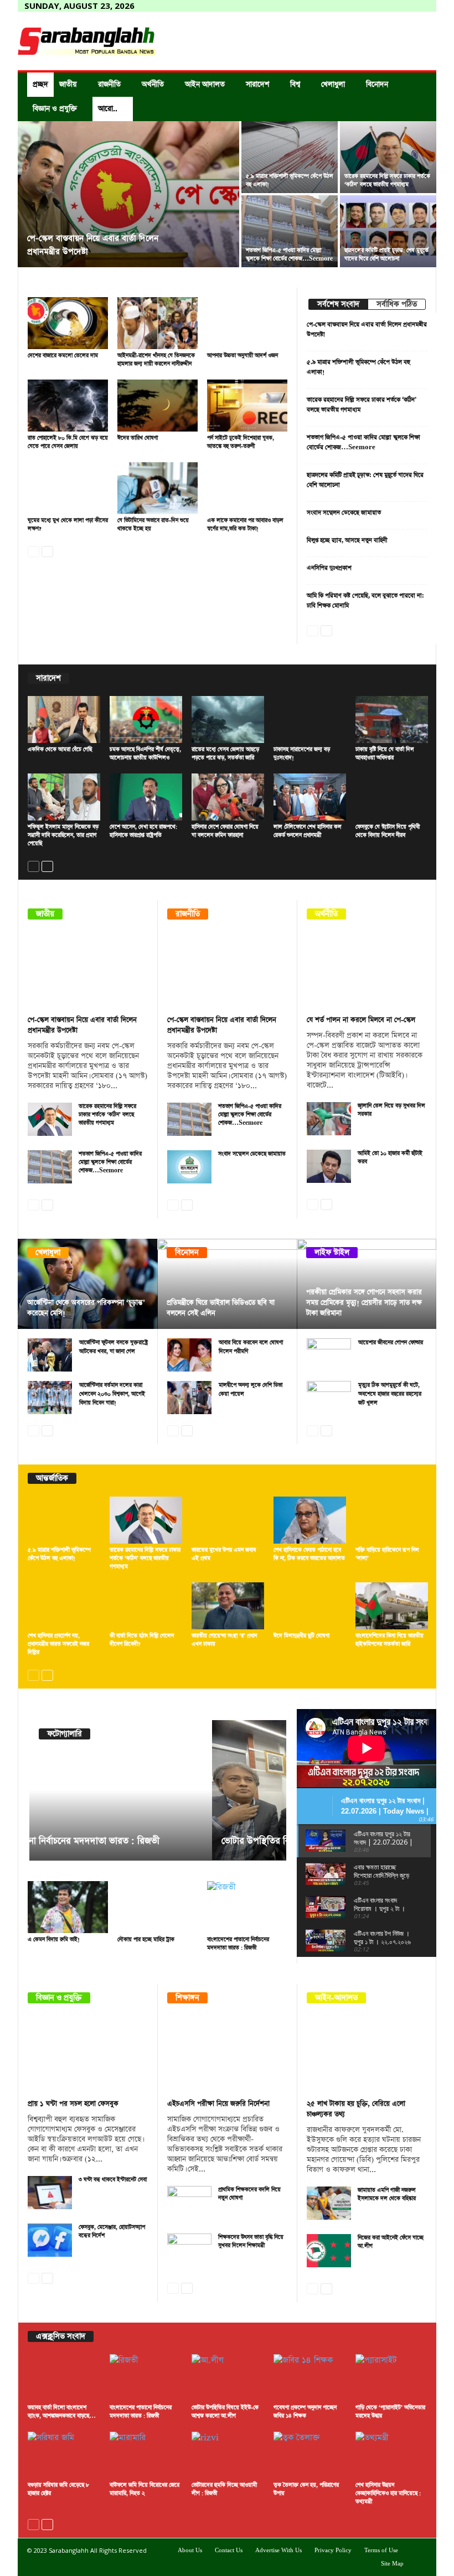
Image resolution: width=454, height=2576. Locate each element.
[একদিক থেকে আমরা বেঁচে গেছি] (64, 720)
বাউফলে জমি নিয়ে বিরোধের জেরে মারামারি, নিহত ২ (145, 2489)
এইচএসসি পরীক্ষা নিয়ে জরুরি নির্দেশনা (218, 2104)
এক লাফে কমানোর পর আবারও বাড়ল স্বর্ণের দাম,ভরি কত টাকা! (245, 525)
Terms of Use (381, 2551)
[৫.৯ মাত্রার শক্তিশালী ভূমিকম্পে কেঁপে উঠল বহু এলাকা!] (290, 157)
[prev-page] (33, 550)
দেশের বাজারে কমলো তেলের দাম (63, 356)
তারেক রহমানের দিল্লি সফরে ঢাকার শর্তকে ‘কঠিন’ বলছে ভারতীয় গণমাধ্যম (387, 181)
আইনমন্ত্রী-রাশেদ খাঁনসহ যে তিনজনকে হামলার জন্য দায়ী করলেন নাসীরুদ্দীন (156, 360)
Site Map (392, 2564)
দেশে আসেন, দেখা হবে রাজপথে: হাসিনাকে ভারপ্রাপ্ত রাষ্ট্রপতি (143, 831)
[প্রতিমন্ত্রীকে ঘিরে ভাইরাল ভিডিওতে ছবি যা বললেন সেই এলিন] (227, 1284)
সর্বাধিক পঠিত (397, 304)
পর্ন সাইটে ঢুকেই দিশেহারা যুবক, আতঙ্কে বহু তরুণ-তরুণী (241, 442)
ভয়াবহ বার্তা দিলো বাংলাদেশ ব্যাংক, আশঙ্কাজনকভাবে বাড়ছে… (62, 2412)
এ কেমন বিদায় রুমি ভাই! (54, 1940)
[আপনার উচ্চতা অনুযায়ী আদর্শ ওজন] (247, 323)
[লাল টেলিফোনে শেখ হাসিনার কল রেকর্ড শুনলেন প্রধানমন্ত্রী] (310, 797)
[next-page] (47, 550)
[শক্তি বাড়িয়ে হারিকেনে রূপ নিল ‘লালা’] (392, 1520)
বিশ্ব (295, 84)
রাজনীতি (109, 84)
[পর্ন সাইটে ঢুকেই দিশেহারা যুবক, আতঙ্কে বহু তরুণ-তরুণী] (247, 406)
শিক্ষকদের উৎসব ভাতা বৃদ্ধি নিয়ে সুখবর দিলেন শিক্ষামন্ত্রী (251, 2242)
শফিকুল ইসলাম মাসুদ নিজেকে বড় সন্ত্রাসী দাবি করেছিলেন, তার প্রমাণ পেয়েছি (63, 835)
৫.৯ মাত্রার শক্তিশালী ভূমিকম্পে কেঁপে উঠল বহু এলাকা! (59, 1554)
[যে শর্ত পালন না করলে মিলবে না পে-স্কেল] (367, 971)
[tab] (338, 304)
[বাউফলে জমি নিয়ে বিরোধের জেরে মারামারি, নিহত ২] (146, 2455)
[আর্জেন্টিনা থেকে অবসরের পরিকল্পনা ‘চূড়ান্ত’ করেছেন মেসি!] (88, 1284)
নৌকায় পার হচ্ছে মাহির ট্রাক (146, 1940)
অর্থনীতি (153, 84)
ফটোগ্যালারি (65, 1734)
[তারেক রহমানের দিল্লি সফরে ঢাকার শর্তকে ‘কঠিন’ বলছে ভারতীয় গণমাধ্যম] (388, 157)
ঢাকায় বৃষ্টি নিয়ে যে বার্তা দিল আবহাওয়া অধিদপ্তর (385, 754)
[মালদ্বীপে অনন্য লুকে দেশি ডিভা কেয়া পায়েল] (189, 1398)
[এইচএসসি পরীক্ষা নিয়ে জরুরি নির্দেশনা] (228, 2055)
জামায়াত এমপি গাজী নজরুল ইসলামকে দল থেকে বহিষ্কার (387, 2195)
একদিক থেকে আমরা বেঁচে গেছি (60, 750)
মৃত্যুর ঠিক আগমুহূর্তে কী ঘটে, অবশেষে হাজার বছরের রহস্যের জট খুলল (390, 1394)
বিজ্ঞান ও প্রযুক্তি (55, 109)
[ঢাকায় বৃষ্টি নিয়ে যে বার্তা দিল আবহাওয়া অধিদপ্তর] (392, 720)
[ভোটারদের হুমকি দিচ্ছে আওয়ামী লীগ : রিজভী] (228, 2455)
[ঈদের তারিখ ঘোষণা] (158, 406)
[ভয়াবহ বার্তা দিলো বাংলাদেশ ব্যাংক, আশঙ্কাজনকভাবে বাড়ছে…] (64, 2378)
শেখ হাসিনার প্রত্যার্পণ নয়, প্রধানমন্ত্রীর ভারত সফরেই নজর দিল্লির (58, 1644)
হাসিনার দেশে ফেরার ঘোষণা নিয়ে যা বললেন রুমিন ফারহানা (225, 831)
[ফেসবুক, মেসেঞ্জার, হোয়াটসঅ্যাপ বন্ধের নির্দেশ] (50, 2240)
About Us (190, 2551)
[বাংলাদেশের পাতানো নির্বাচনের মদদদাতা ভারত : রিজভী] (247, 1907)
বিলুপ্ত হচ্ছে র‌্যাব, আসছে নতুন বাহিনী (347, 540)
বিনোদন (377, 84)
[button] (420, 97)
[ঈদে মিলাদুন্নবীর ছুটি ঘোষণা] (310, 1606)
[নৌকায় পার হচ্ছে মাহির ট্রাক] (158, 1907)
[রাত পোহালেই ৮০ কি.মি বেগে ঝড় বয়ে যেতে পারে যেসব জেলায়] (68, 406)
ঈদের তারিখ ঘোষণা (138, 438)
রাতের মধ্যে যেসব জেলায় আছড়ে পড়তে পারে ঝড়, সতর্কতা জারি (225, 754)
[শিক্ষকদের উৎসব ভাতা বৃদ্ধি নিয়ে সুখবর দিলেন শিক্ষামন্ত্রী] (189, 2250)
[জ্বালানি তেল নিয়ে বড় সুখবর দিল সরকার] (329, 1119)
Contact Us (229, 2551)
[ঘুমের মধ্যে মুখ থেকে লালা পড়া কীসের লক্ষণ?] (68, 488)
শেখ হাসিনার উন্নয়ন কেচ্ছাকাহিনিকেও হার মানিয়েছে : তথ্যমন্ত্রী (388, 2494)
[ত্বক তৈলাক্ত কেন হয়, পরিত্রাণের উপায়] (310, 2455)
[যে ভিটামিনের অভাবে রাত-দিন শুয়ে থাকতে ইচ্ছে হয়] (158, 488)
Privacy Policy (333, 2551)
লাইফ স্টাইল (332, 1253)
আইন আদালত (205, 84)
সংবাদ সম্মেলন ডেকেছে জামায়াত (344, 513)
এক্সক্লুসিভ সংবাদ (61, 2336)
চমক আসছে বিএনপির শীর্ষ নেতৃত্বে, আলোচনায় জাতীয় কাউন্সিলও (145, 754)
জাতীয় (68, 84)
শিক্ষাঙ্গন (187, 1998)
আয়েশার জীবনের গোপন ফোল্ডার (391, 1343)
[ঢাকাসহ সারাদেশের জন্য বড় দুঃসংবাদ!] (310, 720)
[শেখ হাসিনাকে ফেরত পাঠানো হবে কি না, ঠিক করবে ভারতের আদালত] (310, 1520)
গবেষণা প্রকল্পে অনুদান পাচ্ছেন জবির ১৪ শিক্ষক (305, 2412)
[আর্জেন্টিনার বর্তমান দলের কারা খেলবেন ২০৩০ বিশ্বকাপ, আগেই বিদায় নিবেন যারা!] (50, 1398)
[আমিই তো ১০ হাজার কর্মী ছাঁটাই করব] (329, 1166)
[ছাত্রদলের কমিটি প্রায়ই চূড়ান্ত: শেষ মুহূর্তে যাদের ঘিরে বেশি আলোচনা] (388, 231)
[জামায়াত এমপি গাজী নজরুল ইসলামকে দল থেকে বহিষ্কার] (329, 2203)
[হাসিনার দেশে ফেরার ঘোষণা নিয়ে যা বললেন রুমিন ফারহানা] (228, 797)
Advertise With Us (278, 2551)
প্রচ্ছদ (40, 84)
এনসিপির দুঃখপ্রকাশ (329, 568)
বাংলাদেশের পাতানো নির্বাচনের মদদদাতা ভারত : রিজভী (238, 1944)
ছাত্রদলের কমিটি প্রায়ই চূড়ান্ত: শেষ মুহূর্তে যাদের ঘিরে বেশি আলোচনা (386, 255)
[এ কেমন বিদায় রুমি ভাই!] (68, 1907)
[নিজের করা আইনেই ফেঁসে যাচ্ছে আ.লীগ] (329, 2251)
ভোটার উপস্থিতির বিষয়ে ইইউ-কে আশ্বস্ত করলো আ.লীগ (134, 1841)
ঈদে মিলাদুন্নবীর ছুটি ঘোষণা (301, 1636)
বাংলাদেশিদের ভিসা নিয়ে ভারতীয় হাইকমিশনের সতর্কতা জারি (389, 1640)
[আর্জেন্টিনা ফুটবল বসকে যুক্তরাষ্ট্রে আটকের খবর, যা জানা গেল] (50, 1355)
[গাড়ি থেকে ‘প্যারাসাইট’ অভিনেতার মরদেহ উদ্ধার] (392, 2378)
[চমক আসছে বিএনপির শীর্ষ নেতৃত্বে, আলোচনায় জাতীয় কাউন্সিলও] (146, 720)
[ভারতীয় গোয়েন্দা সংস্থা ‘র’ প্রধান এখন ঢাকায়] (228, 1606)
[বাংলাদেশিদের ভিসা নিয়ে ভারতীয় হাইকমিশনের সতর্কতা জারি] (392, 1606)
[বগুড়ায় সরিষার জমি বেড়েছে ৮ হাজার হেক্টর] (64, 2455)
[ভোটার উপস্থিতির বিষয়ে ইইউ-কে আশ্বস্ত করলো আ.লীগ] (158, 1790)
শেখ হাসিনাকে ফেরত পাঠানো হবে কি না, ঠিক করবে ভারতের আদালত (309, 1554)
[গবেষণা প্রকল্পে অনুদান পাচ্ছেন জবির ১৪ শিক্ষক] (310, 2378)
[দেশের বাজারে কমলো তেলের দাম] (68, 323)
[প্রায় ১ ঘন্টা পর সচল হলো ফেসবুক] (88, 2055)
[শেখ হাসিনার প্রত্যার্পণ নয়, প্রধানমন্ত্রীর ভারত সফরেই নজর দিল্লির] (64, 1606)
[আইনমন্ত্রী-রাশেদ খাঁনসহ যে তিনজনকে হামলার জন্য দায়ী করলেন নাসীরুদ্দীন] (158, 323)
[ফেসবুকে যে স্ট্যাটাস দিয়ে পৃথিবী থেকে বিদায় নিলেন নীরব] (392, 797)
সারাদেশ (257, 84)
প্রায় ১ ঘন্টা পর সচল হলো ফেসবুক (73, 2104)
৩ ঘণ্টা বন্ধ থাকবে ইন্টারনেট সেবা (113, 2180)
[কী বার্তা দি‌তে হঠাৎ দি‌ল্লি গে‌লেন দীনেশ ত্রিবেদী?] (146, 1606)
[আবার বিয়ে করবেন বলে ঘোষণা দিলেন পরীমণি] (189, 1355)
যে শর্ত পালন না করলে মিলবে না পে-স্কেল (361, 1020)
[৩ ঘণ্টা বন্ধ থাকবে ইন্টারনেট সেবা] (50, 2193)
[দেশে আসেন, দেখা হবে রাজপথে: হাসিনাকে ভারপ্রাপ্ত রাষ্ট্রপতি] (146, 797)
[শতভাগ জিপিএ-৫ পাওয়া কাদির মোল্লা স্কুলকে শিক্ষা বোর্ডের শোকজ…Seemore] (290, 231)
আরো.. (108, 109)
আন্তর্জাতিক (52, 1478)
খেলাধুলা (333, 84)
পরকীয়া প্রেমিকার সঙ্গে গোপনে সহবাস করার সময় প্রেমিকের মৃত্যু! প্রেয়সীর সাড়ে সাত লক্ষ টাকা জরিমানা (364, 1303)
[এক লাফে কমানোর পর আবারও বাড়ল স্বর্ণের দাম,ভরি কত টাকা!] (247, 488)
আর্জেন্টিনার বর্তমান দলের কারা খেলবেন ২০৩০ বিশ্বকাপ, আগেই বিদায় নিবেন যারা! (112, 1394)
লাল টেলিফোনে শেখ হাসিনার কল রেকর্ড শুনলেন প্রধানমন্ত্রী (308, 831)
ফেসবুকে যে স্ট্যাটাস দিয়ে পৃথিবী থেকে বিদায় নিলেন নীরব (388, 831)
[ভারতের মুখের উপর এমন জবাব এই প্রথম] (228, 1520)
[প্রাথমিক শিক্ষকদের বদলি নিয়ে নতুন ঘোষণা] (189, 2203)
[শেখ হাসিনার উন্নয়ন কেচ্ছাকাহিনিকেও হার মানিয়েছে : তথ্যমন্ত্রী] (392, 2455)
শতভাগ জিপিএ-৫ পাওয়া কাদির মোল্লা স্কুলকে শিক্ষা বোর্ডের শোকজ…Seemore (289, 255)
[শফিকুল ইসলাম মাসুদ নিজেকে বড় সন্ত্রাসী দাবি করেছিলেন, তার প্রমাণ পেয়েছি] (64, 797)
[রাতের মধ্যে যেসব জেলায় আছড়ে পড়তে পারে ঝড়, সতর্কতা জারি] (228, 720)
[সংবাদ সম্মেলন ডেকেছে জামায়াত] (189, 1167)
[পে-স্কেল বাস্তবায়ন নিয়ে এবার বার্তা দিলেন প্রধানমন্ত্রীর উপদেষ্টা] (128, 195)
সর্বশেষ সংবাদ (338, 304)
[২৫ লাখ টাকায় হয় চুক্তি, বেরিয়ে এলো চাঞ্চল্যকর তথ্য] (367, 2055)
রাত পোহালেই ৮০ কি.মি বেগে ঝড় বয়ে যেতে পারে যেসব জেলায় (68, 442)
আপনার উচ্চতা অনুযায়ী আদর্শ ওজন (243, 356)
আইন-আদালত (336, 1998)
